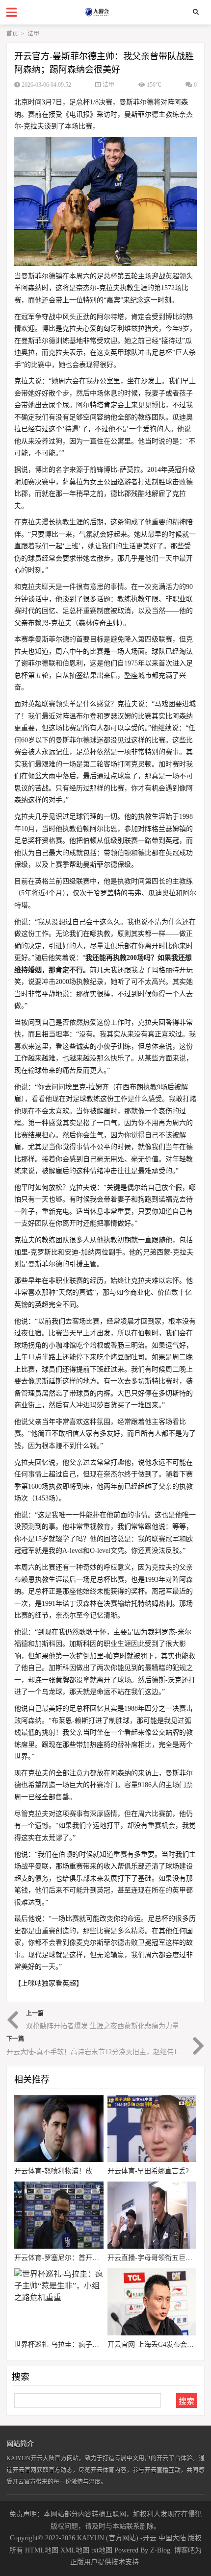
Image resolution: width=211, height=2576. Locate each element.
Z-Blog (160, 2550)
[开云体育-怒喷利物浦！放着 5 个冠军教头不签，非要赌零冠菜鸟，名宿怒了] (59, 2129)
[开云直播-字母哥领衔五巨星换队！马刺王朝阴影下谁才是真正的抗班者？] (152, 2215)
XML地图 (75, 2550)
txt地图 (102, 2550)
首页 (12, 34)
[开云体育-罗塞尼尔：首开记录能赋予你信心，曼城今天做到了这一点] (59, 2215)
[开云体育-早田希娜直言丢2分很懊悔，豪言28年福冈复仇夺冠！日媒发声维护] (152, 2129)
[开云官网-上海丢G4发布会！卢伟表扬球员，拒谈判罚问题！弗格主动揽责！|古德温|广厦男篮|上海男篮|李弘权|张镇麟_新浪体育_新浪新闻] (152, 2302)
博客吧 (185, 2550)
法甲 (33, 34)
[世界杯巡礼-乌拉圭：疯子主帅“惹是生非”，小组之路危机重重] (59, 2302)
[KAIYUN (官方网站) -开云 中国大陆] (106, 12)
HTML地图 (42, 2550)
